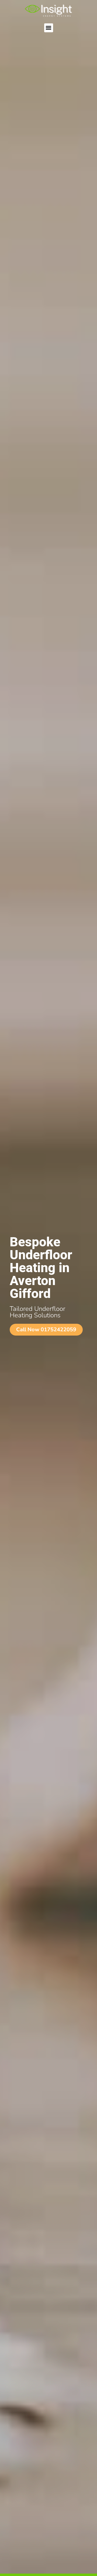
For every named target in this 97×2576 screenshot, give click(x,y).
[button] (49, 28)
